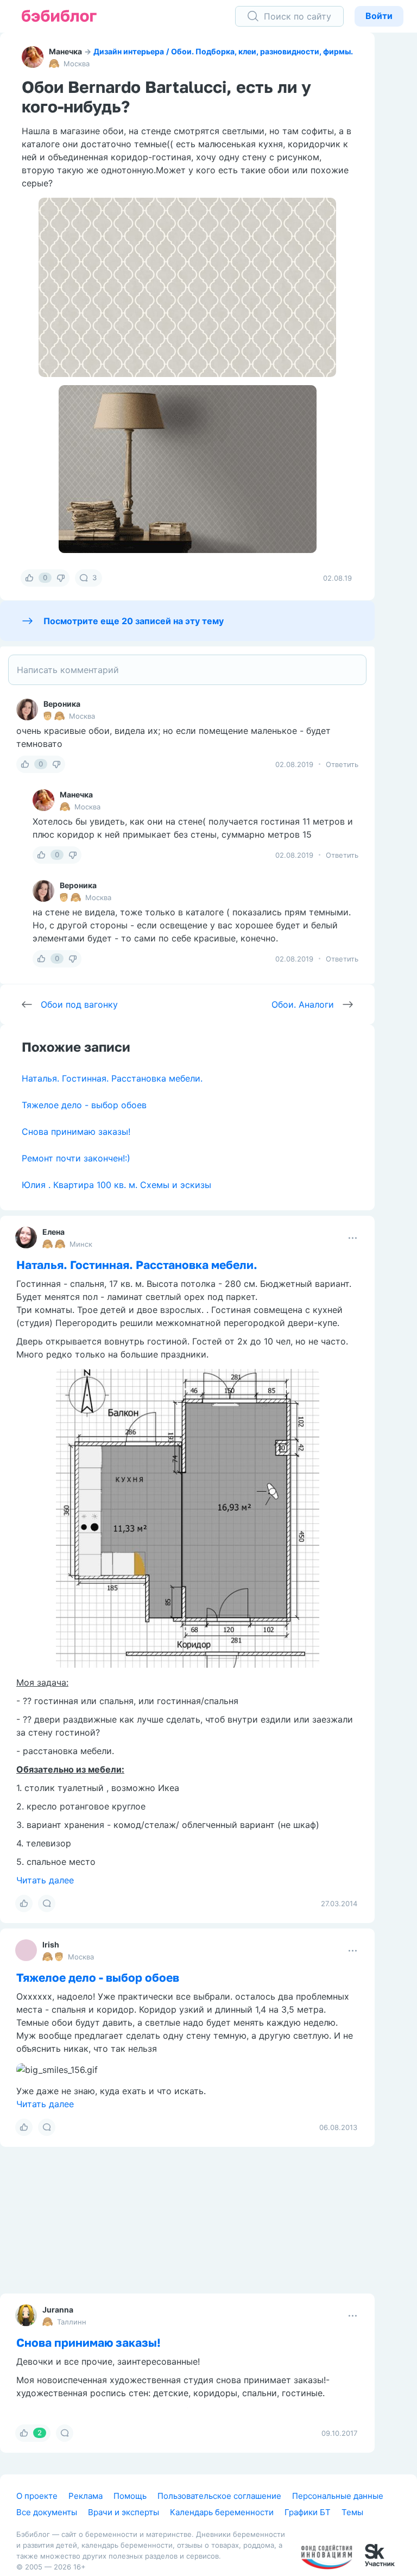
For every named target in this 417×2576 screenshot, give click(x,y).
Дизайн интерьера (129, 51)
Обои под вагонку (79, 1004)
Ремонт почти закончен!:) (76, 1158)
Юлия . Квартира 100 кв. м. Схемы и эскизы (116, 1185)
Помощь (130, 2496)
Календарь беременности (222, 2512)
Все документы (47, 2512)
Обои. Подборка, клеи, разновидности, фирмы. (262, 51)
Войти (379, 16)
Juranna (58, 2310)
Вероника (62, 704)
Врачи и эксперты (124, 2512)
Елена (53, 1232)
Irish (51, 1944)
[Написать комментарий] (187, 670)
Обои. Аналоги (303, 1004)
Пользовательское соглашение (219, 2496)
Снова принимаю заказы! (76, 1132)
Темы (352, 2512)
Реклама (86, 2496)
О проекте (37, 2496)
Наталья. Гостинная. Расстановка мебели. (112, 1078)
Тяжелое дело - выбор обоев (84, 1105)
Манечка (65, 51)
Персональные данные (338, 2496)
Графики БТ (308, 2512)
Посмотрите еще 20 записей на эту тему (134, 621)
